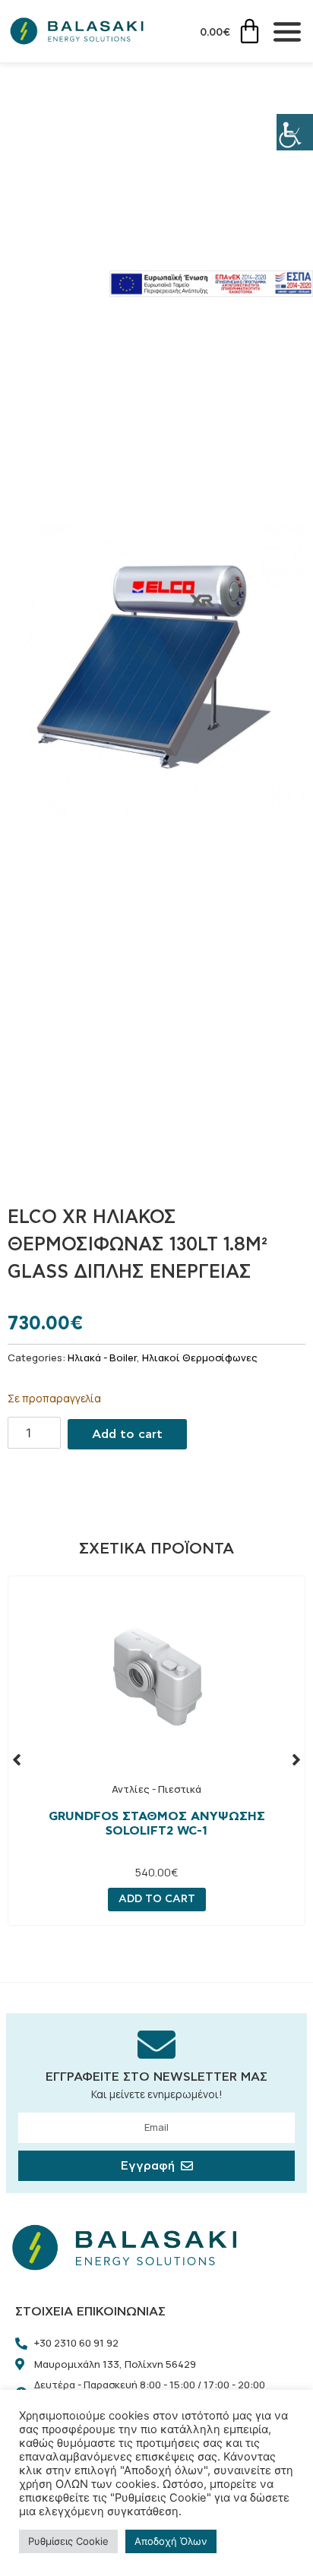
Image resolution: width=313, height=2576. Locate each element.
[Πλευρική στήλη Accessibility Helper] (295, 132)
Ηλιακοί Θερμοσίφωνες (200, 1358)
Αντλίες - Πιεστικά (156, 1789)
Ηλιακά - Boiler (102, 1358)
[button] (17, 1759)
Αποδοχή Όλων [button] (171, 2541)
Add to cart (127, 1434)
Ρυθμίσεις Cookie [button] (68, 2541)
